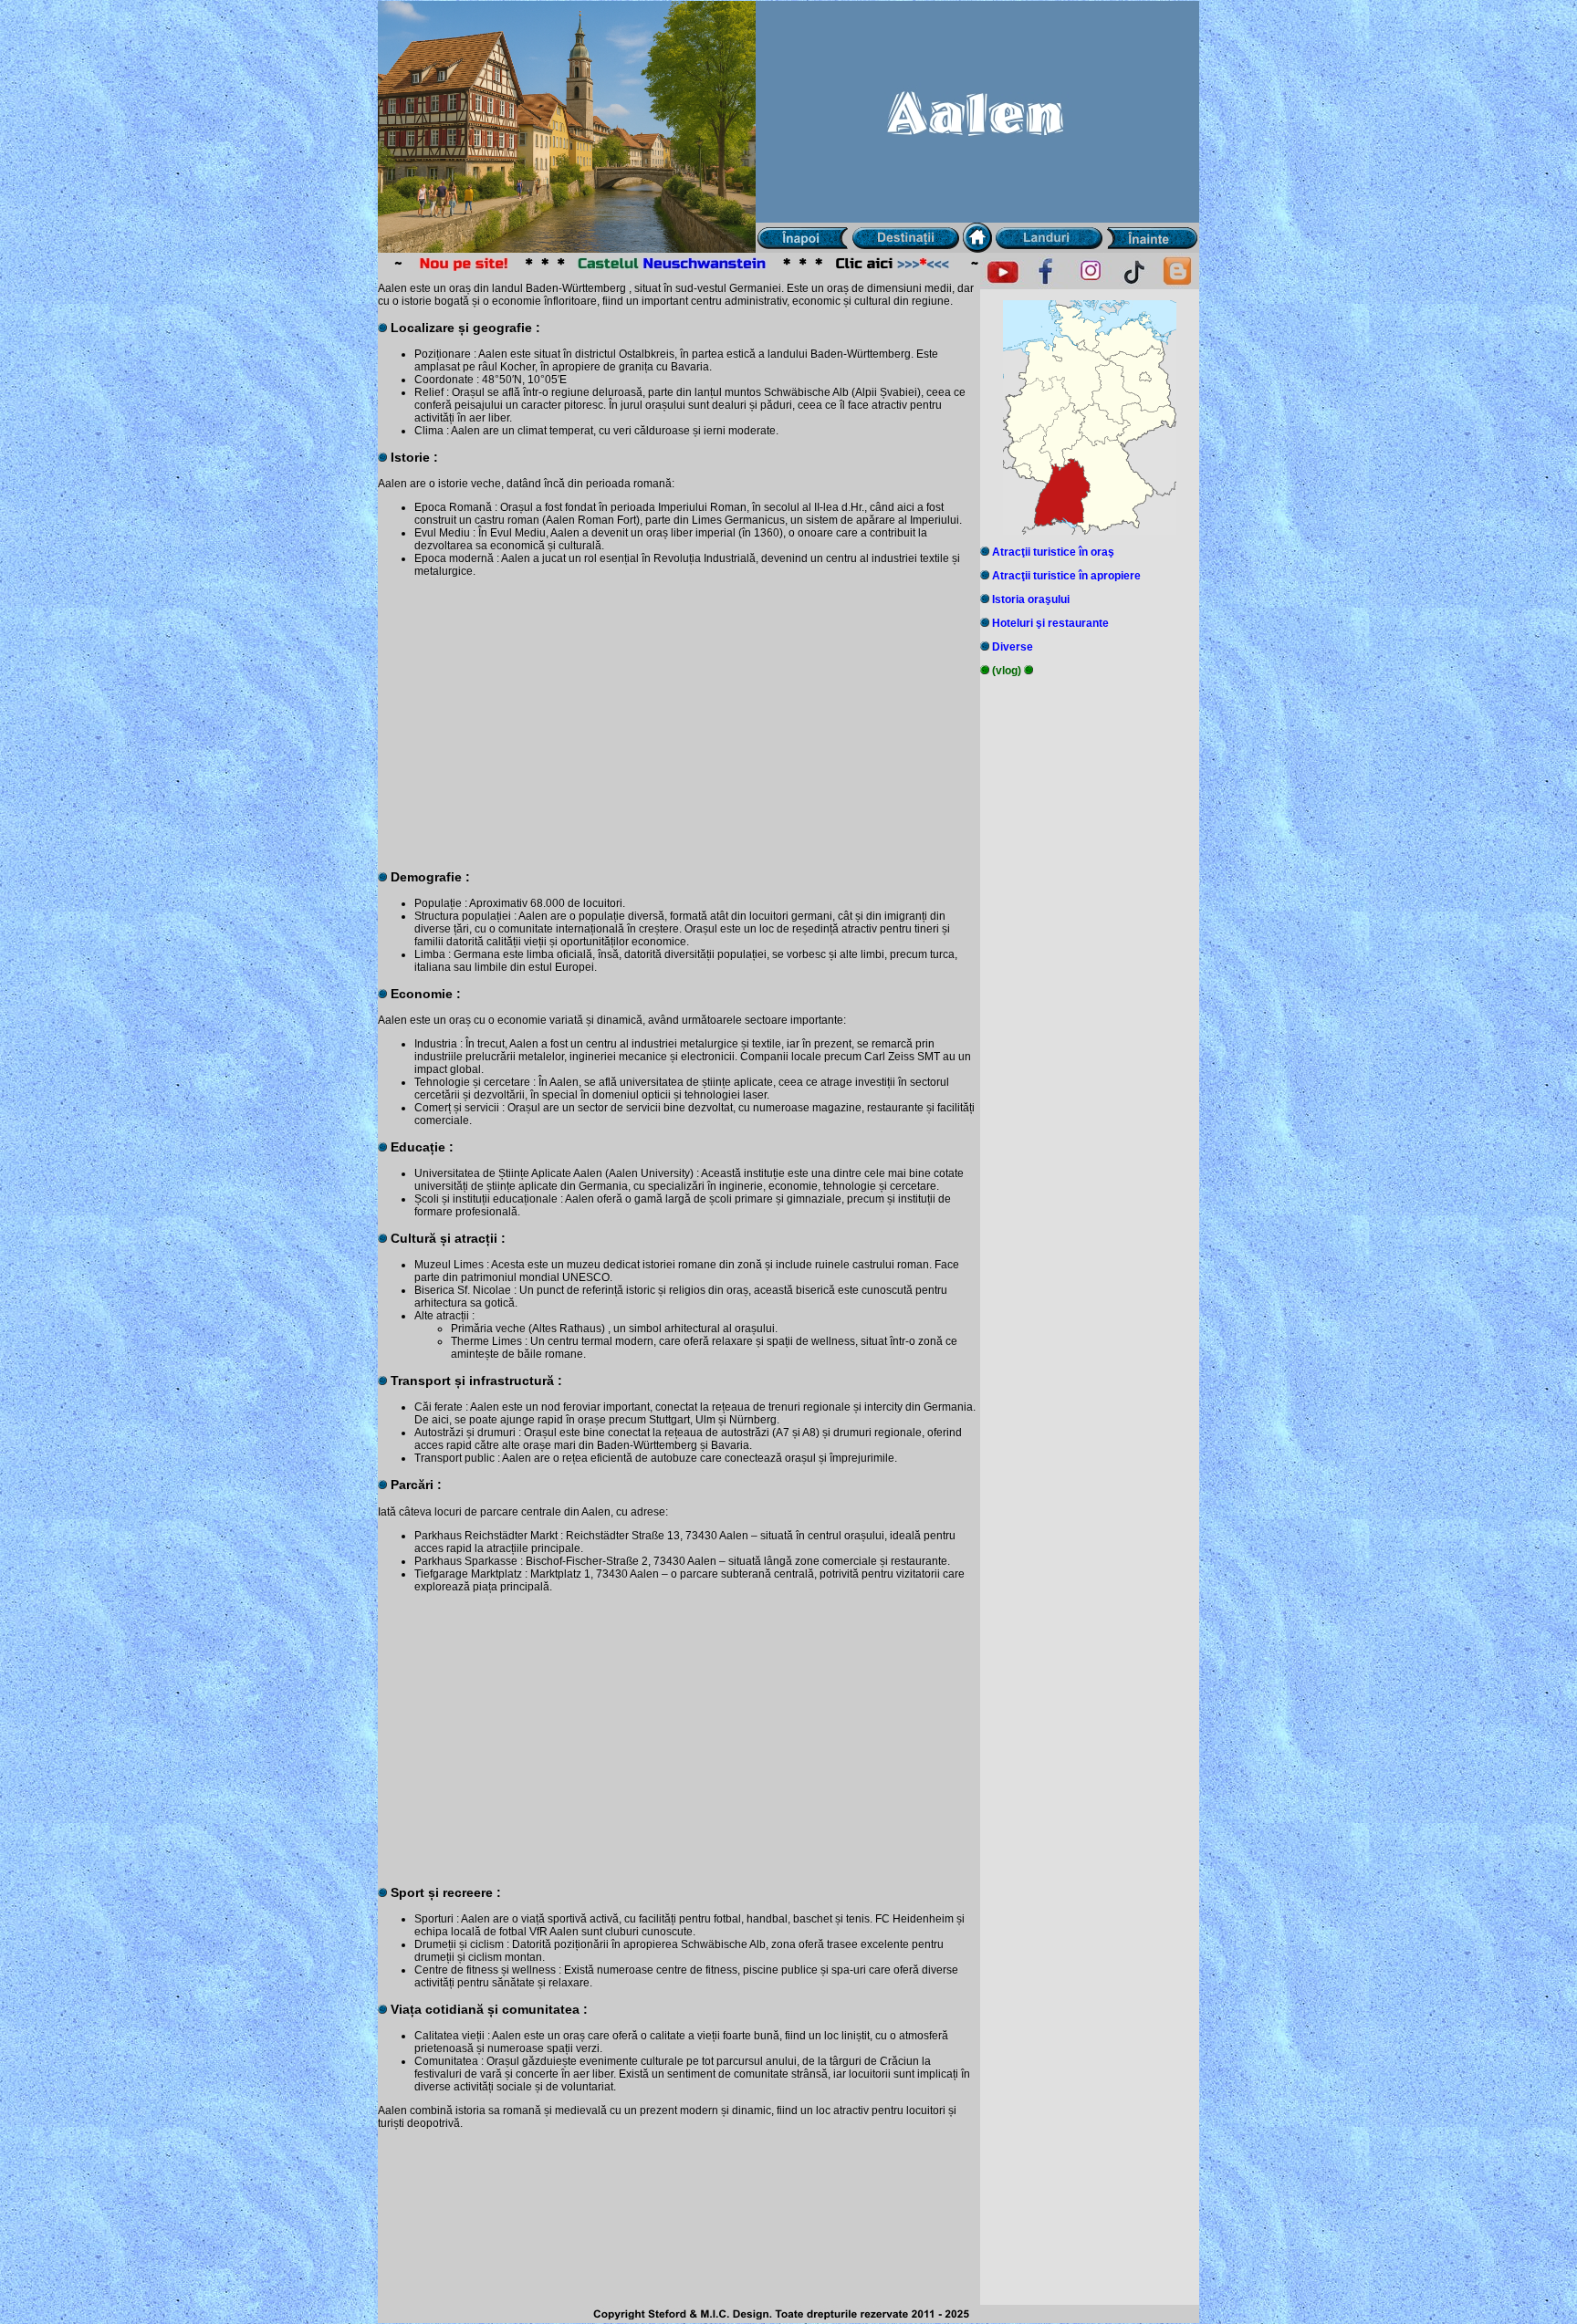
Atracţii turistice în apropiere (1066, 576)
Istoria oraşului (1031, 599)
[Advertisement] (679, 716)
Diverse (1013, 647)
